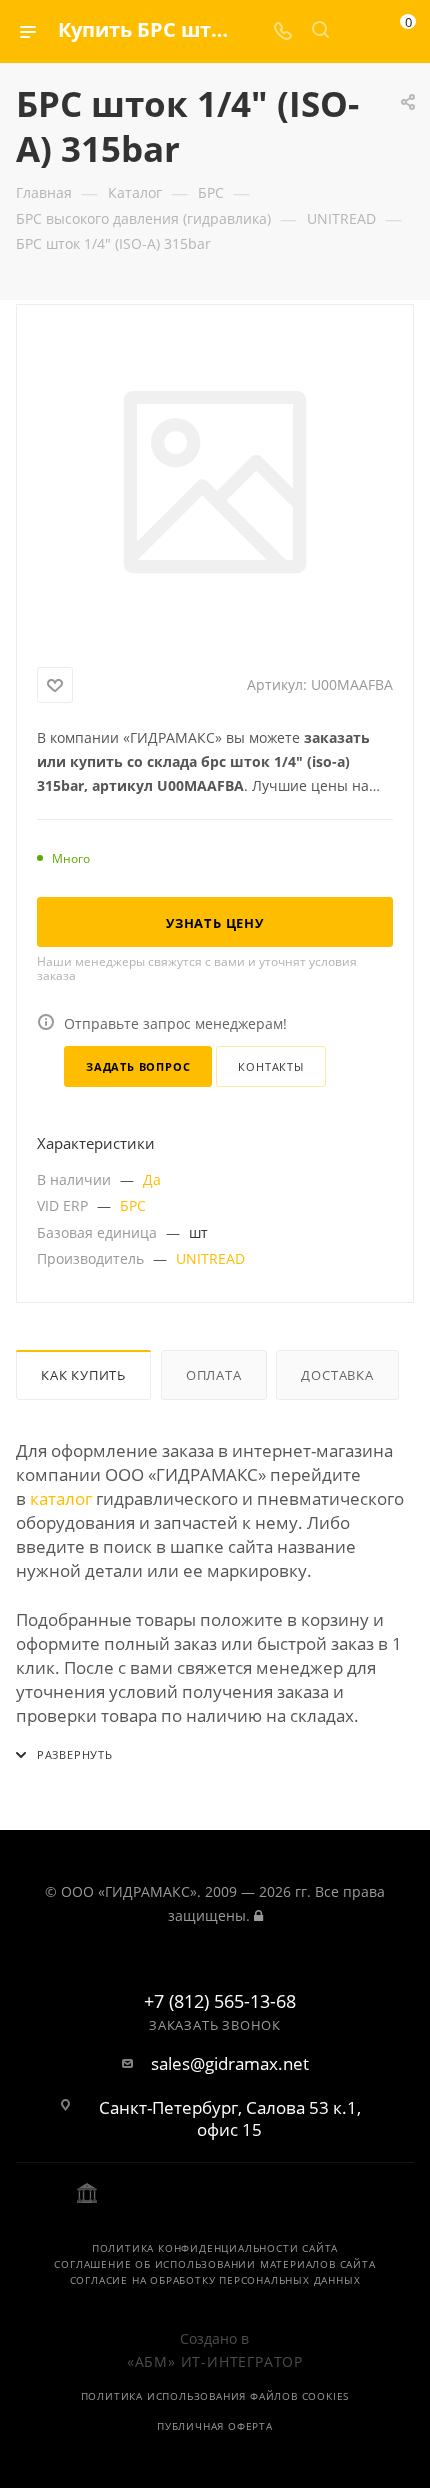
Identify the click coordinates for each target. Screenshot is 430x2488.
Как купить (83, 1375)
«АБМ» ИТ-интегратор (215, 2361)
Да (152, 1179)
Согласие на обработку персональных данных (215, 2280)
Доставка (337, 1375)
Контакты (270, 1066)
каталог (61, 1498)
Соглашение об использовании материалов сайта (214, 2264)
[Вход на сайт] (258, 1915)
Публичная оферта (215, 2426)
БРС (133, 1205)
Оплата (214, 1375)
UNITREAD (210, 1258)
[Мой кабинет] (358, 31)
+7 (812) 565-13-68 (220, 2002)
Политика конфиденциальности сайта (215, 2248)
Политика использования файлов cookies (215, 2396)
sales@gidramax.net (230, 2064)
